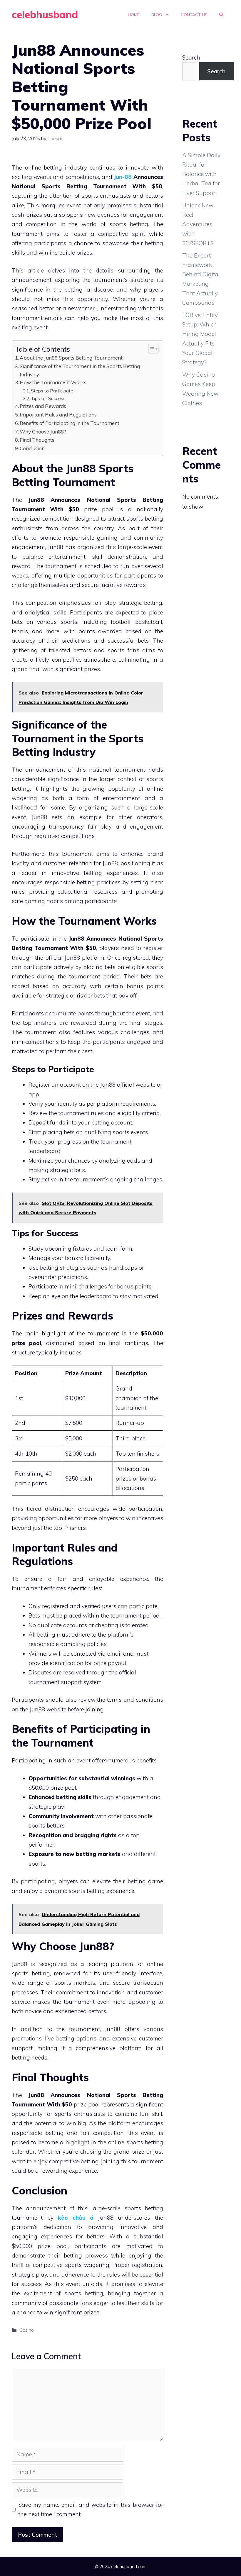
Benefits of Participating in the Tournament (70, 423)
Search (191, 57)
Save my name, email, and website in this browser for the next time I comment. (91, 2509)
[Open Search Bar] (221, 15)
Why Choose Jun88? (43, 432)
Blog (157, 15)
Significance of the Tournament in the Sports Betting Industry (80, 370)
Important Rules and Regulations (58, 415)
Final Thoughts (37, 440)
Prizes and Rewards (43, 406)
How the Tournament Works (53, 382)
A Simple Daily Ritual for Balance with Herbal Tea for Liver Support (201, 174)
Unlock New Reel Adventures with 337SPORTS (198, 224)
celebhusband (45, 15)
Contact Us (194, 15)
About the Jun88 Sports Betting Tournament (71, 358)
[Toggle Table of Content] (150, 349)
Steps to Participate (52, 391)
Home (134, 15)
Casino (27, 2330)
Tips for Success (48, 398)
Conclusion (32, 448)
